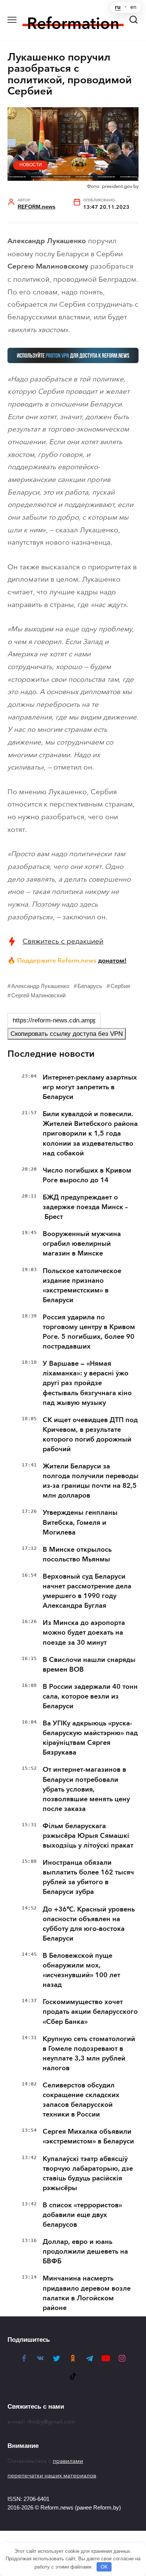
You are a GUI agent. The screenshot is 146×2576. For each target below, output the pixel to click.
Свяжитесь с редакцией (63, 941)
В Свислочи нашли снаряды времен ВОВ (89, 1665)
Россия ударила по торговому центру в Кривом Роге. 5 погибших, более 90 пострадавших (89, 1332)
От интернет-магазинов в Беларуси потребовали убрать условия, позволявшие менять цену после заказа (86, 1789)
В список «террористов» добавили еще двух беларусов (82, 2215)
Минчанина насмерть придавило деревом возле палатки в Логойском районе (87, 2293)
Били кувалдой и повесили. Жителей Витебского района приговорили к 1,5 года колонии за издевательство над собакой (90, 1133)
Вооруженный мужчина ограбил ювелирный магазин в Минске (82, 1244)
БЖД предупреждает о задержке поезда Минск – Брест (85, 1207)
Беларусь (90, 986)
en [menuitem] (133, 7)
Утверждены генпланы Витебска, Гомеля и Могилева (80, 1522)
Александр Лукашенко (40, 986)
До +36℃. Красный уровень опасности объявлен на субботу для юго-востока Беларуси (89, 1924)
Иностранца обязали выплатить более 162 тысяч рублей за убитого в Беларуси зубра (88, 1877)
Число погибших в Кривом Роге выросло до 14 (87, 1175)
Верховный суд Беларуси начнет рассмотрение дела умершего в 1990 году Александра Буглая (87, 1591)
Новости (31, 165)
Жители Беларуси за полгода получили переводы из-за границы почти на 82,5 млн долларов (91, 1481)
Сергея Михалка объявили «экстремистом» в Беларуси (88, 2136)
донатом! (112, 960)
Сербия (120, 986)
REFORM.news (36, 207)
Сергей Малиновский (38, 995)
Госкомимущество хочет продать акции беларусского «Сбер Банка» (90, 2012)
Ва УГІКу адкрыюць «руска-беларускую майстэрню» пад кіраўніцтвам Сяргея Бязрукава (90, 1738)
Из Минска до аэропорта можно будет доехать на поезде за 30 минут (84, 1632)
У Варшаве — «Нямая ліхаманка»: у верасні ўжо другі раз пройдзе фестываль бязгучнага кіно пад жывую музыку (87, 1383)
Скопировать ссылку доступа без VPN (67, 1034)
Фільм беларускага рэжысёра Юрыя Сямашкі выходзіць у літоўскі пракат (88, 1836)
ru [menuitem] (118, 7)
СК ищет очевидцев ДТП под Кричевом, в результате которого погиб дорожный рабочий (90, 1434)
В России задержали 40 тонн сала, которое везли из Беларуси (90, 1696)
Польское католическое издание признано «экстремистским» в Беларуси (82, 1285)
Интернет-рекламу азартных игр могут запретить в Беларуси (90, 1087)
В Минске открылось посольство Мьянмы (77, 1554)
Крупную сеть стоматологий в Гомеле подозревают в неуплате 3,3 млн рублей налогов (89, 2053)
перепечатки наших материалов (52, 2476)
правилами (68, 2461)
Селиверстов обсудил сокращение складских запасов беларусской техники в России (81, 2100)
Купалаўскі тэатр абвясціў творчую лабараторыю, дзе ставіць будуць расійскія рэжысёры (88, 2173)
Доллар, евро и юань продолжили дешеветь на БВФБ (85, 2251)
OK (104, 2567)
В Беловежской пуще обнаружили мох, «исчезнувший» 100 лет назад (81, 1970)
